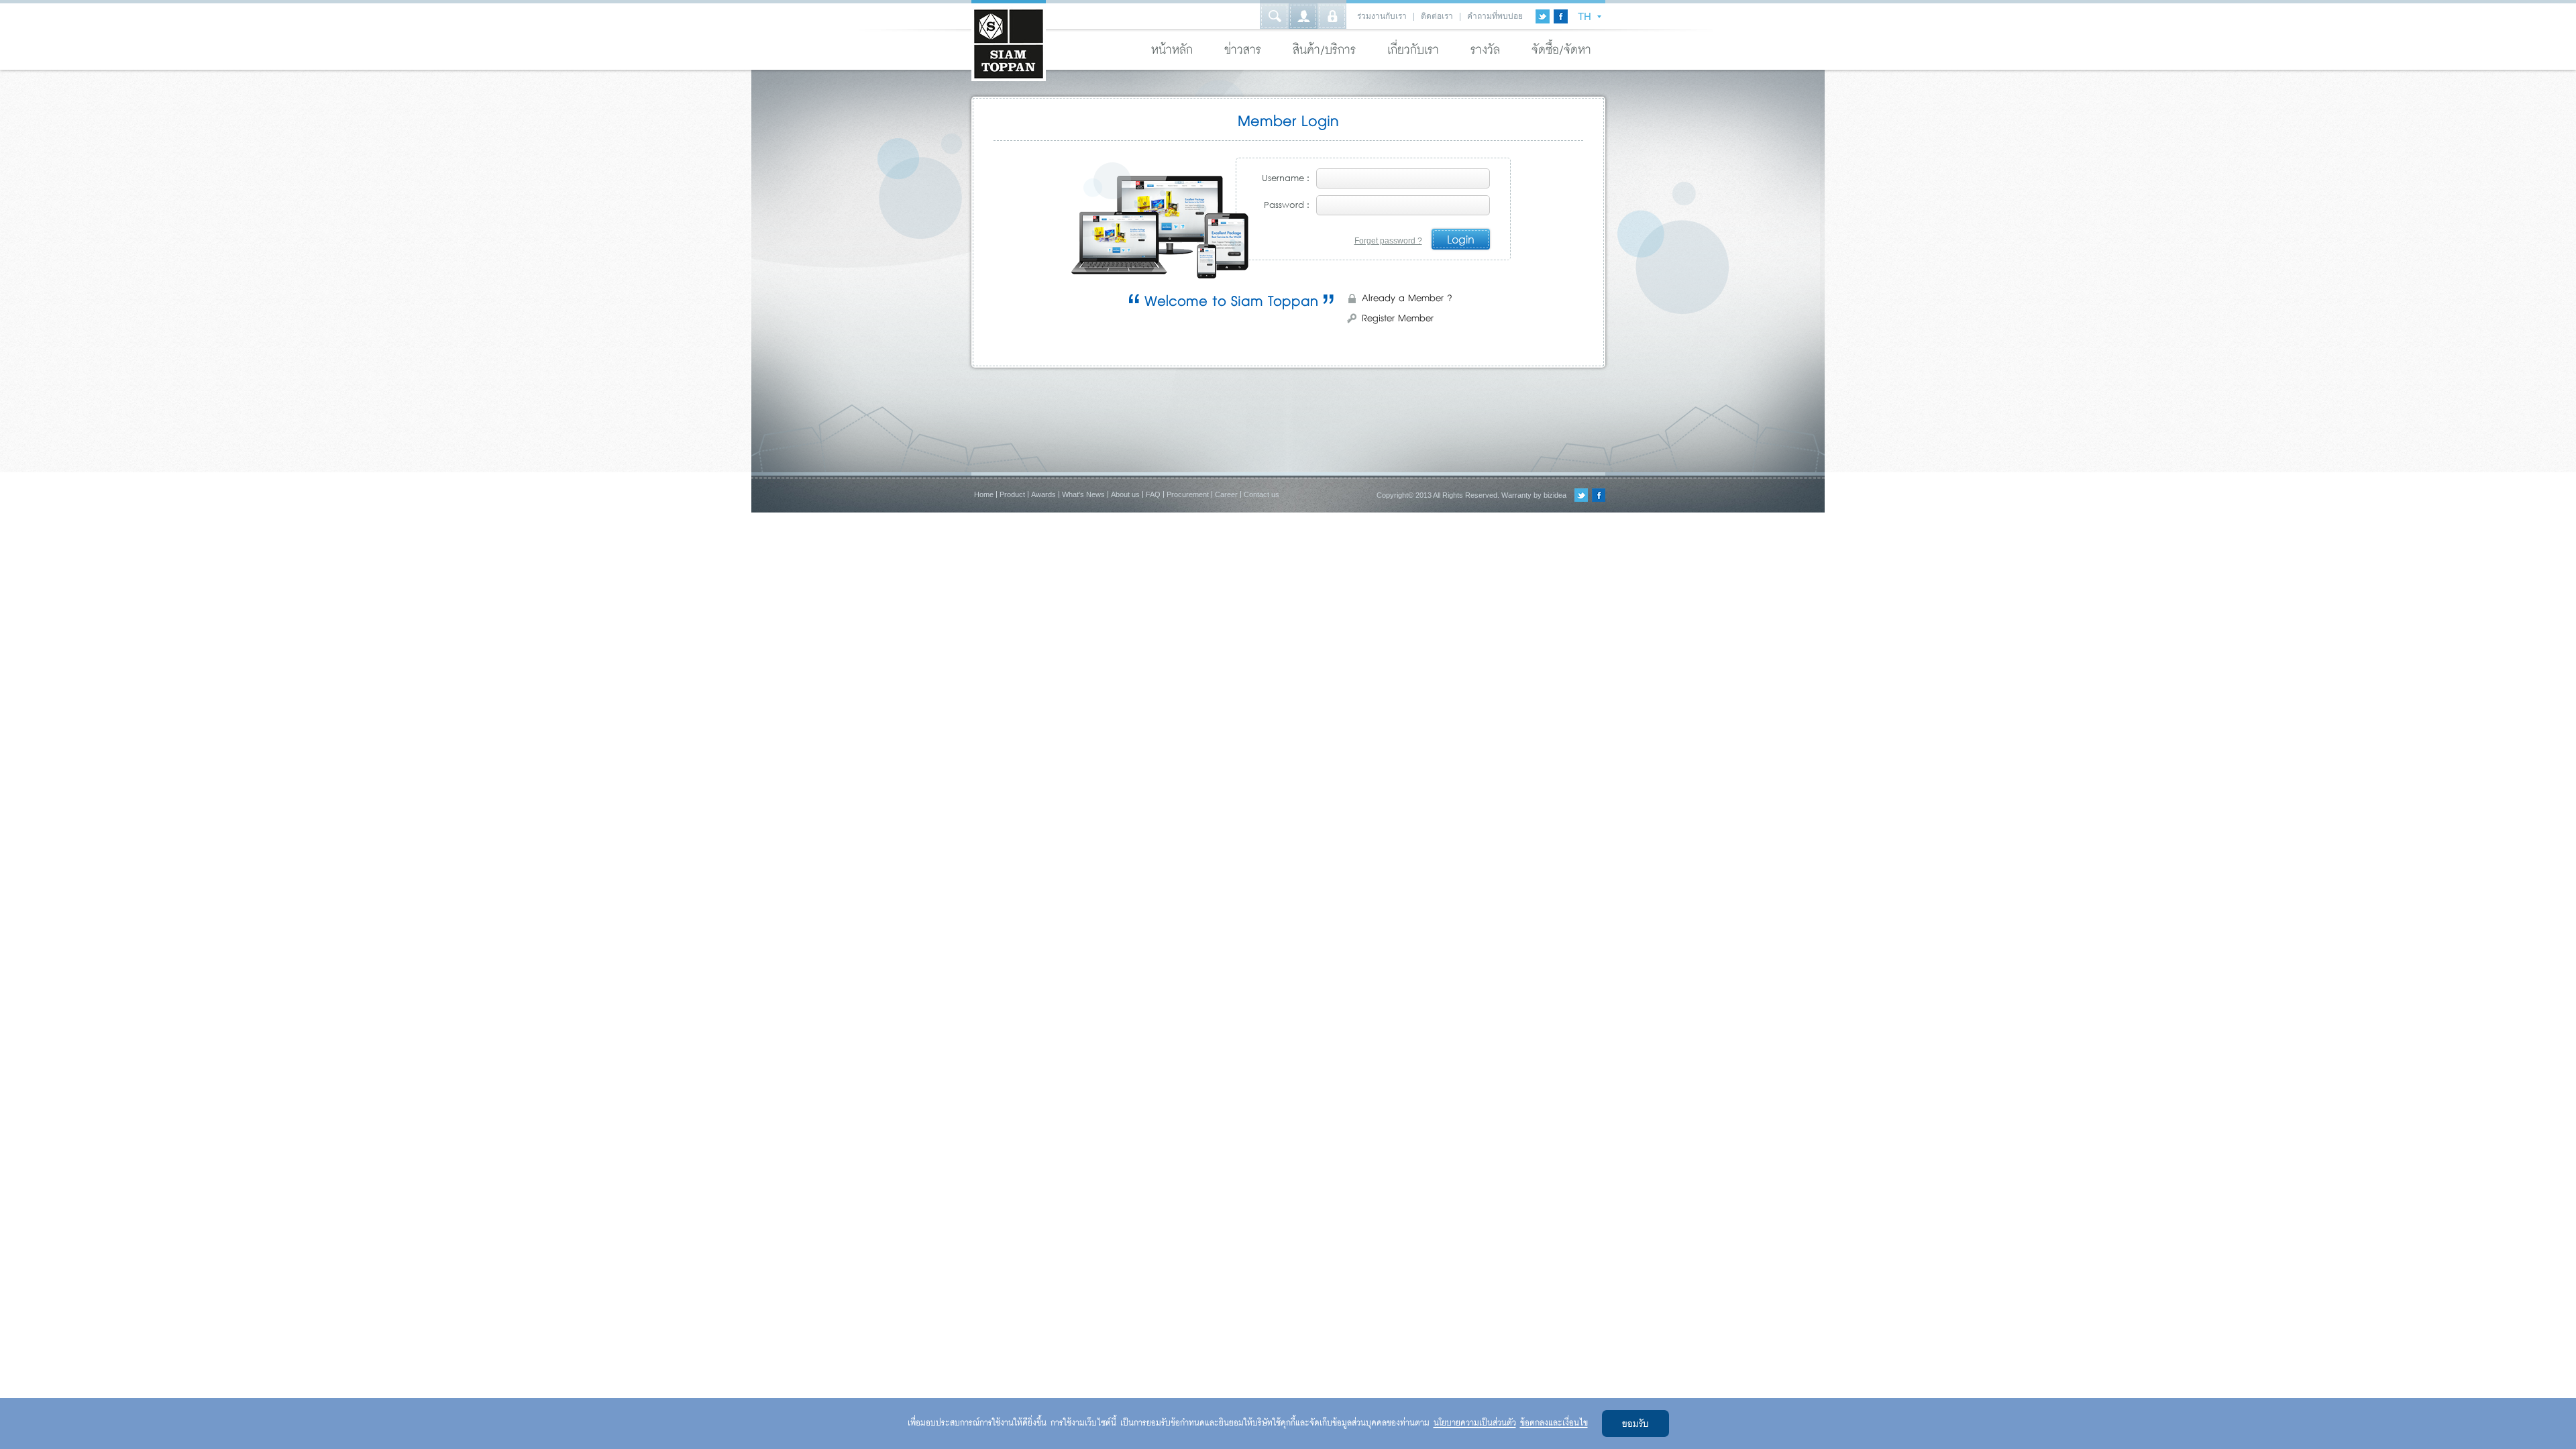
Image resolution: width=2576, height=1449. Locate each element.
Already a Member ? (1407, 299)
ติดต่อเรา (1437, 16)
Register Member (1398, 319)
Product (1012, 494)
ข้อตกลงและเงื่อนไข (1554, 1423)
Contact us (1262, 494)
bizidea (1555, 495)
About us (1125, 494)
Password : (1287, 205)
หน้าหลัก (1172, 50)
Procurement (1188, 494)
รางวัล (1485, 50)
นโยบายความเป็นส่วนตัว (1475, 1423)
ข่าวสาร (1243, 50)
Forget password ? (1388, 241)
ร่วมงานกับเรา (1382, 16)
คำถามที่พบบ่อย (1495, 16)
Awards (1043, 494)
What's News (1083, 494)
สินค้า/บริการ (1324, 50)
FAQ (1153, 494)
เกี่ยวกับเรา (1413, 50)
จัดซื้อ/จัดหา (1561, 50)
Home (984, 494)
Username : (1286, 178)
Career (1226, 494)
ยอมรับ (1635, 1425)
